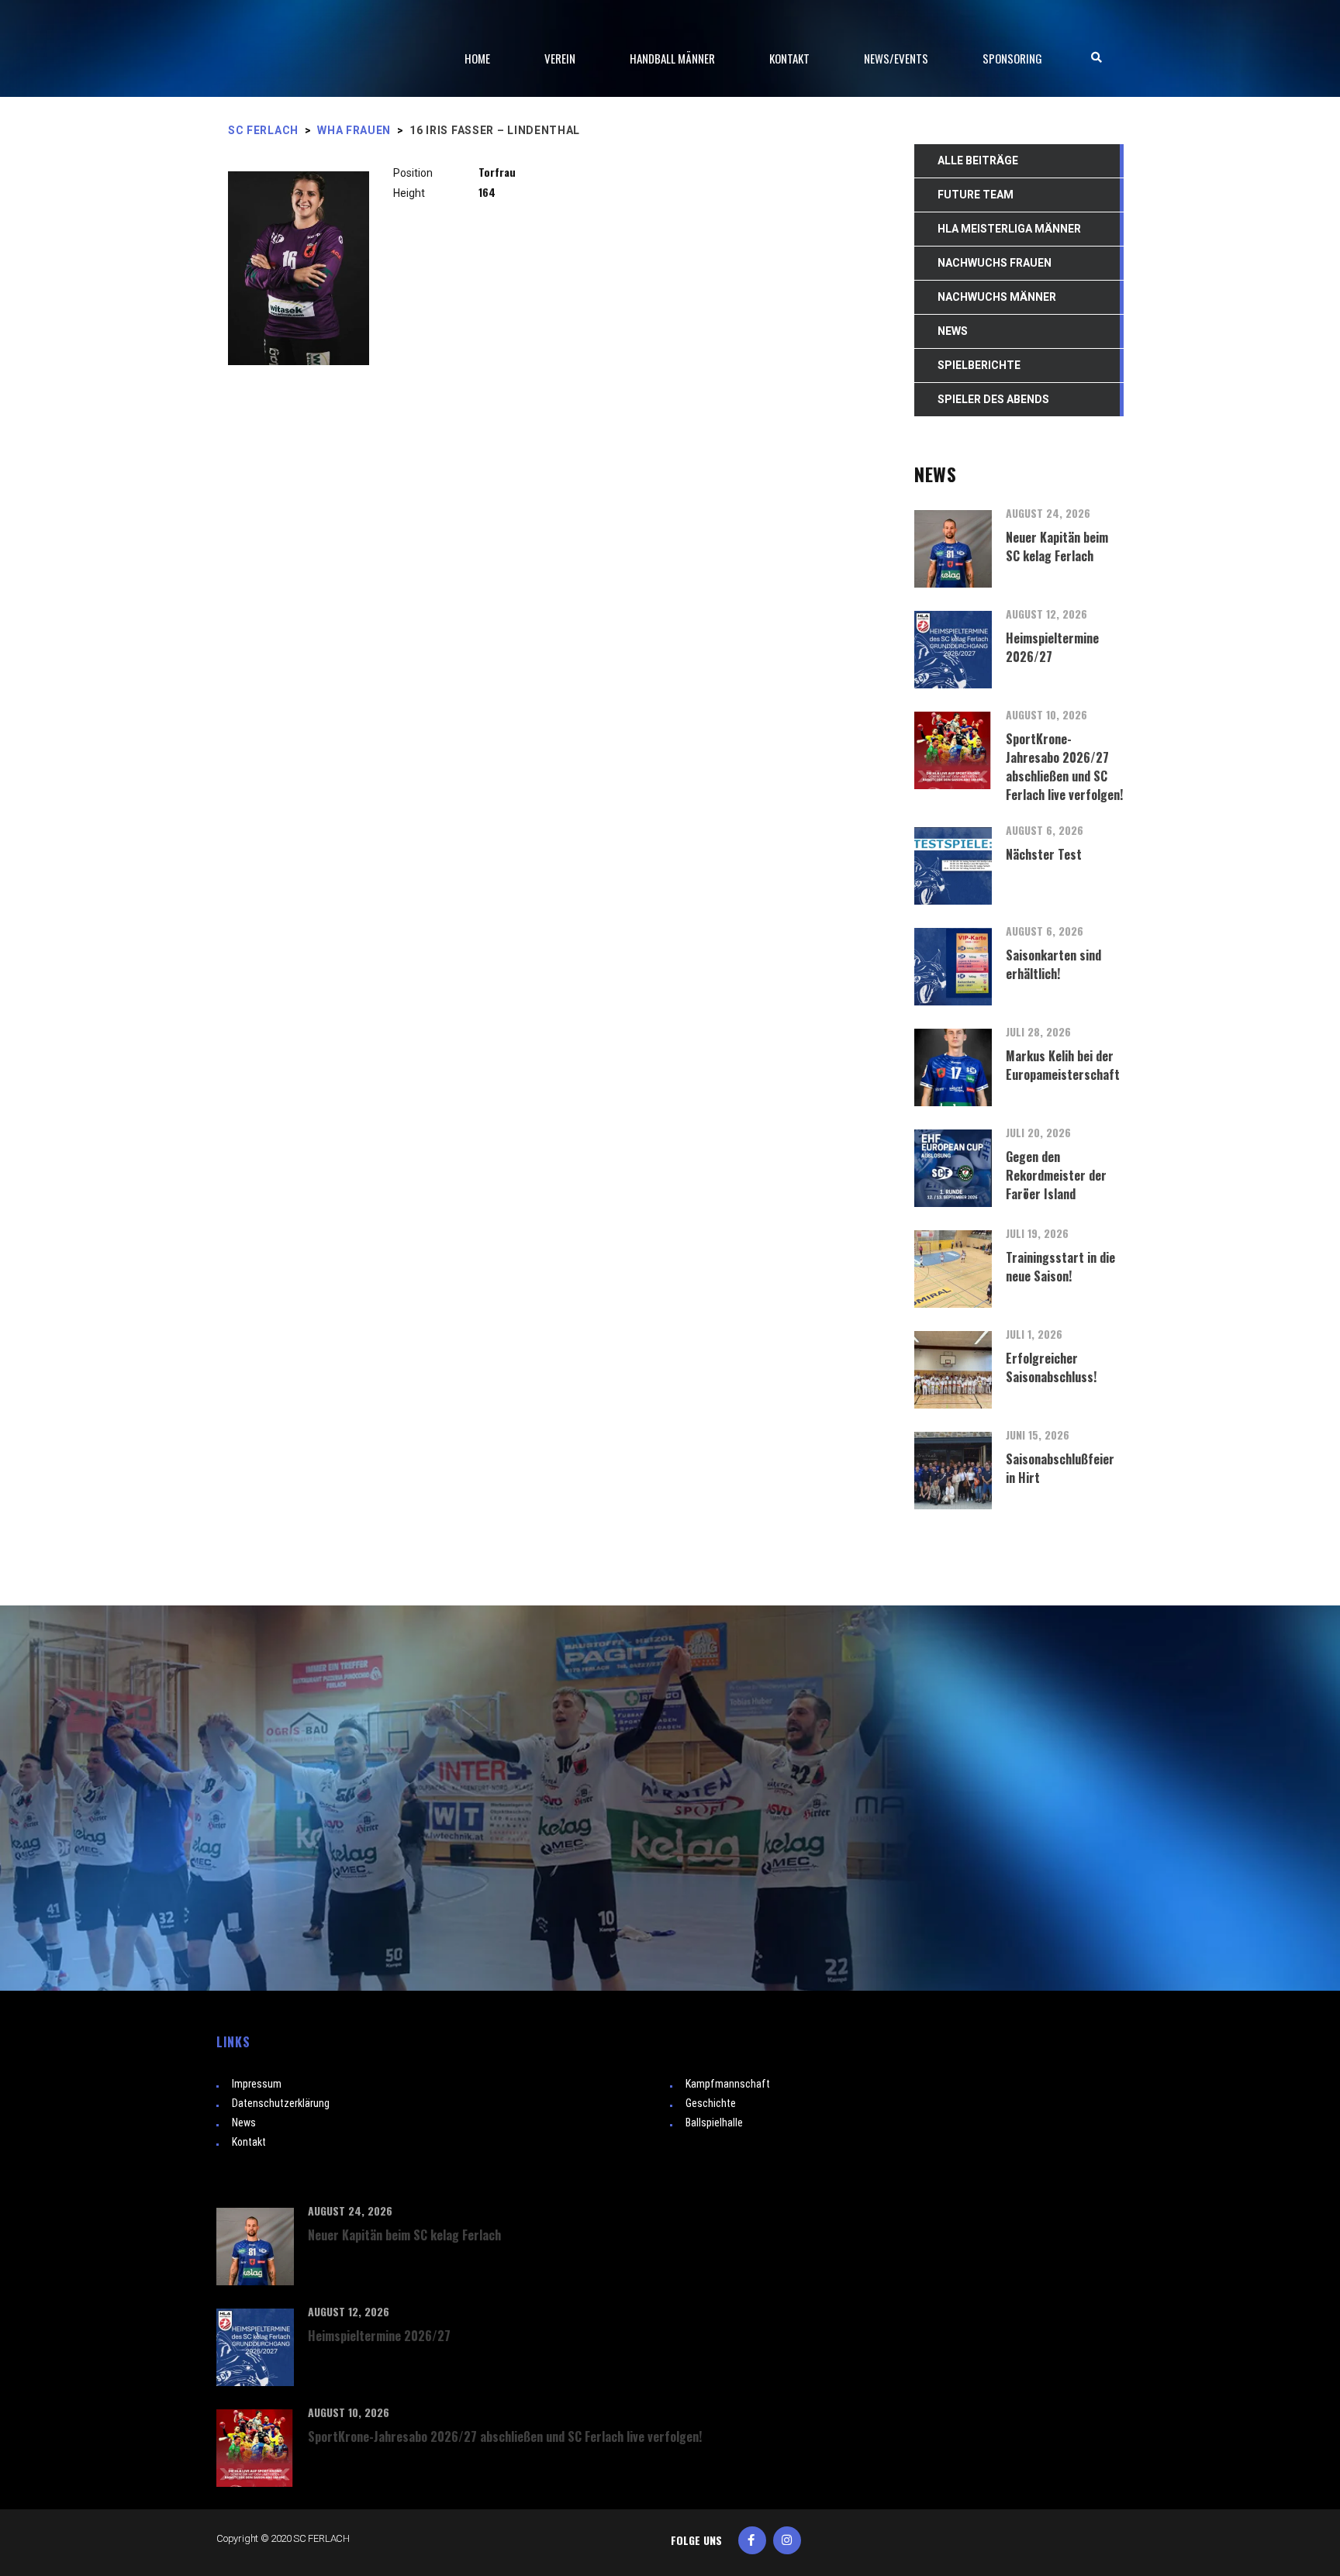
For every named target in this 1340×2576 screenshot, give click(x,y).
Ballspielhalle (714, 2123)
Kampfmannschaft (728, 2084)
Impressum (257, 2084)
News (244, 2123)
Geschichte (711, 2103)
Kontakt (249, 2142)
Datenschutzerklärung (281, 2103)
